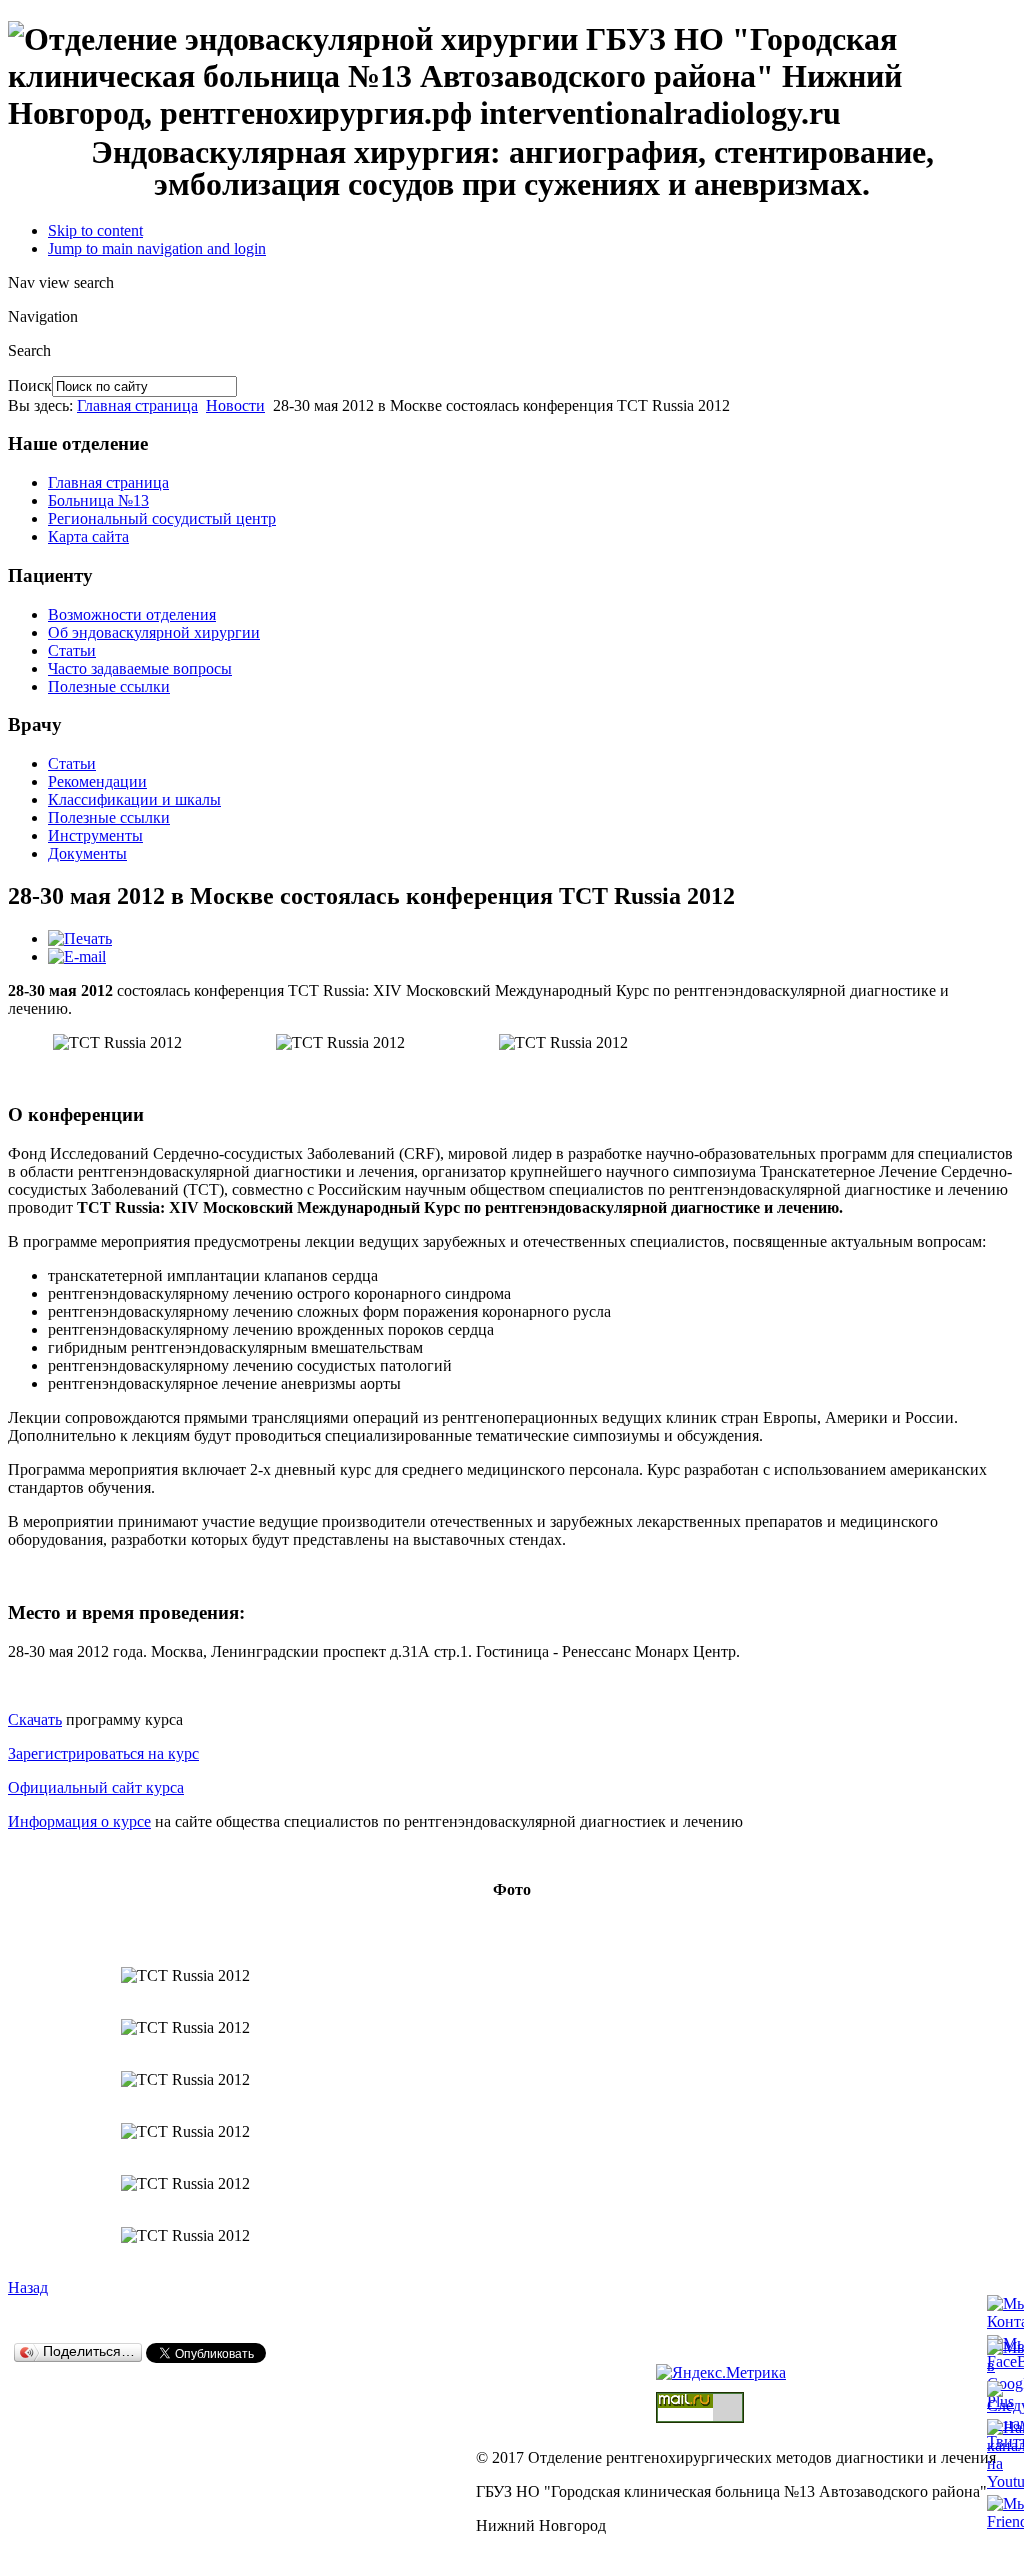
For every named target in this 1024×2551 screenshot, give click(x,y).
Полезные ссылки (109, 686)
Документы (87, 853)
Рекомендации (97, 781)
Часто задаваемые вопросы (140, 668)
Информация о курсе (79, 1821)
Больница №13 (98, 500)
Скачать (35, 1719)
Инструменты (95, 835)
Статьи (72, 650)
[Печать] (80, 938)
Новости (235, 405)
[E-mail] (77, 956)
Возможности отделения (132, 614)
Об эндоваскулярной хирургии (154, 632)
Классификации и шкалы (134, 799)
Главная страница (137, 405)
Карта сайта (88, 536)
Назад (28, 2287)
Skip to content (95, 230)
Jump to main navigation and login (157, 248)
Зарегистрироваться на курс (103, 1753)
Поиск (30, 385)
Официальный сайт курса (96, 1787)
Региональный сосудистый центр (162, 518)
